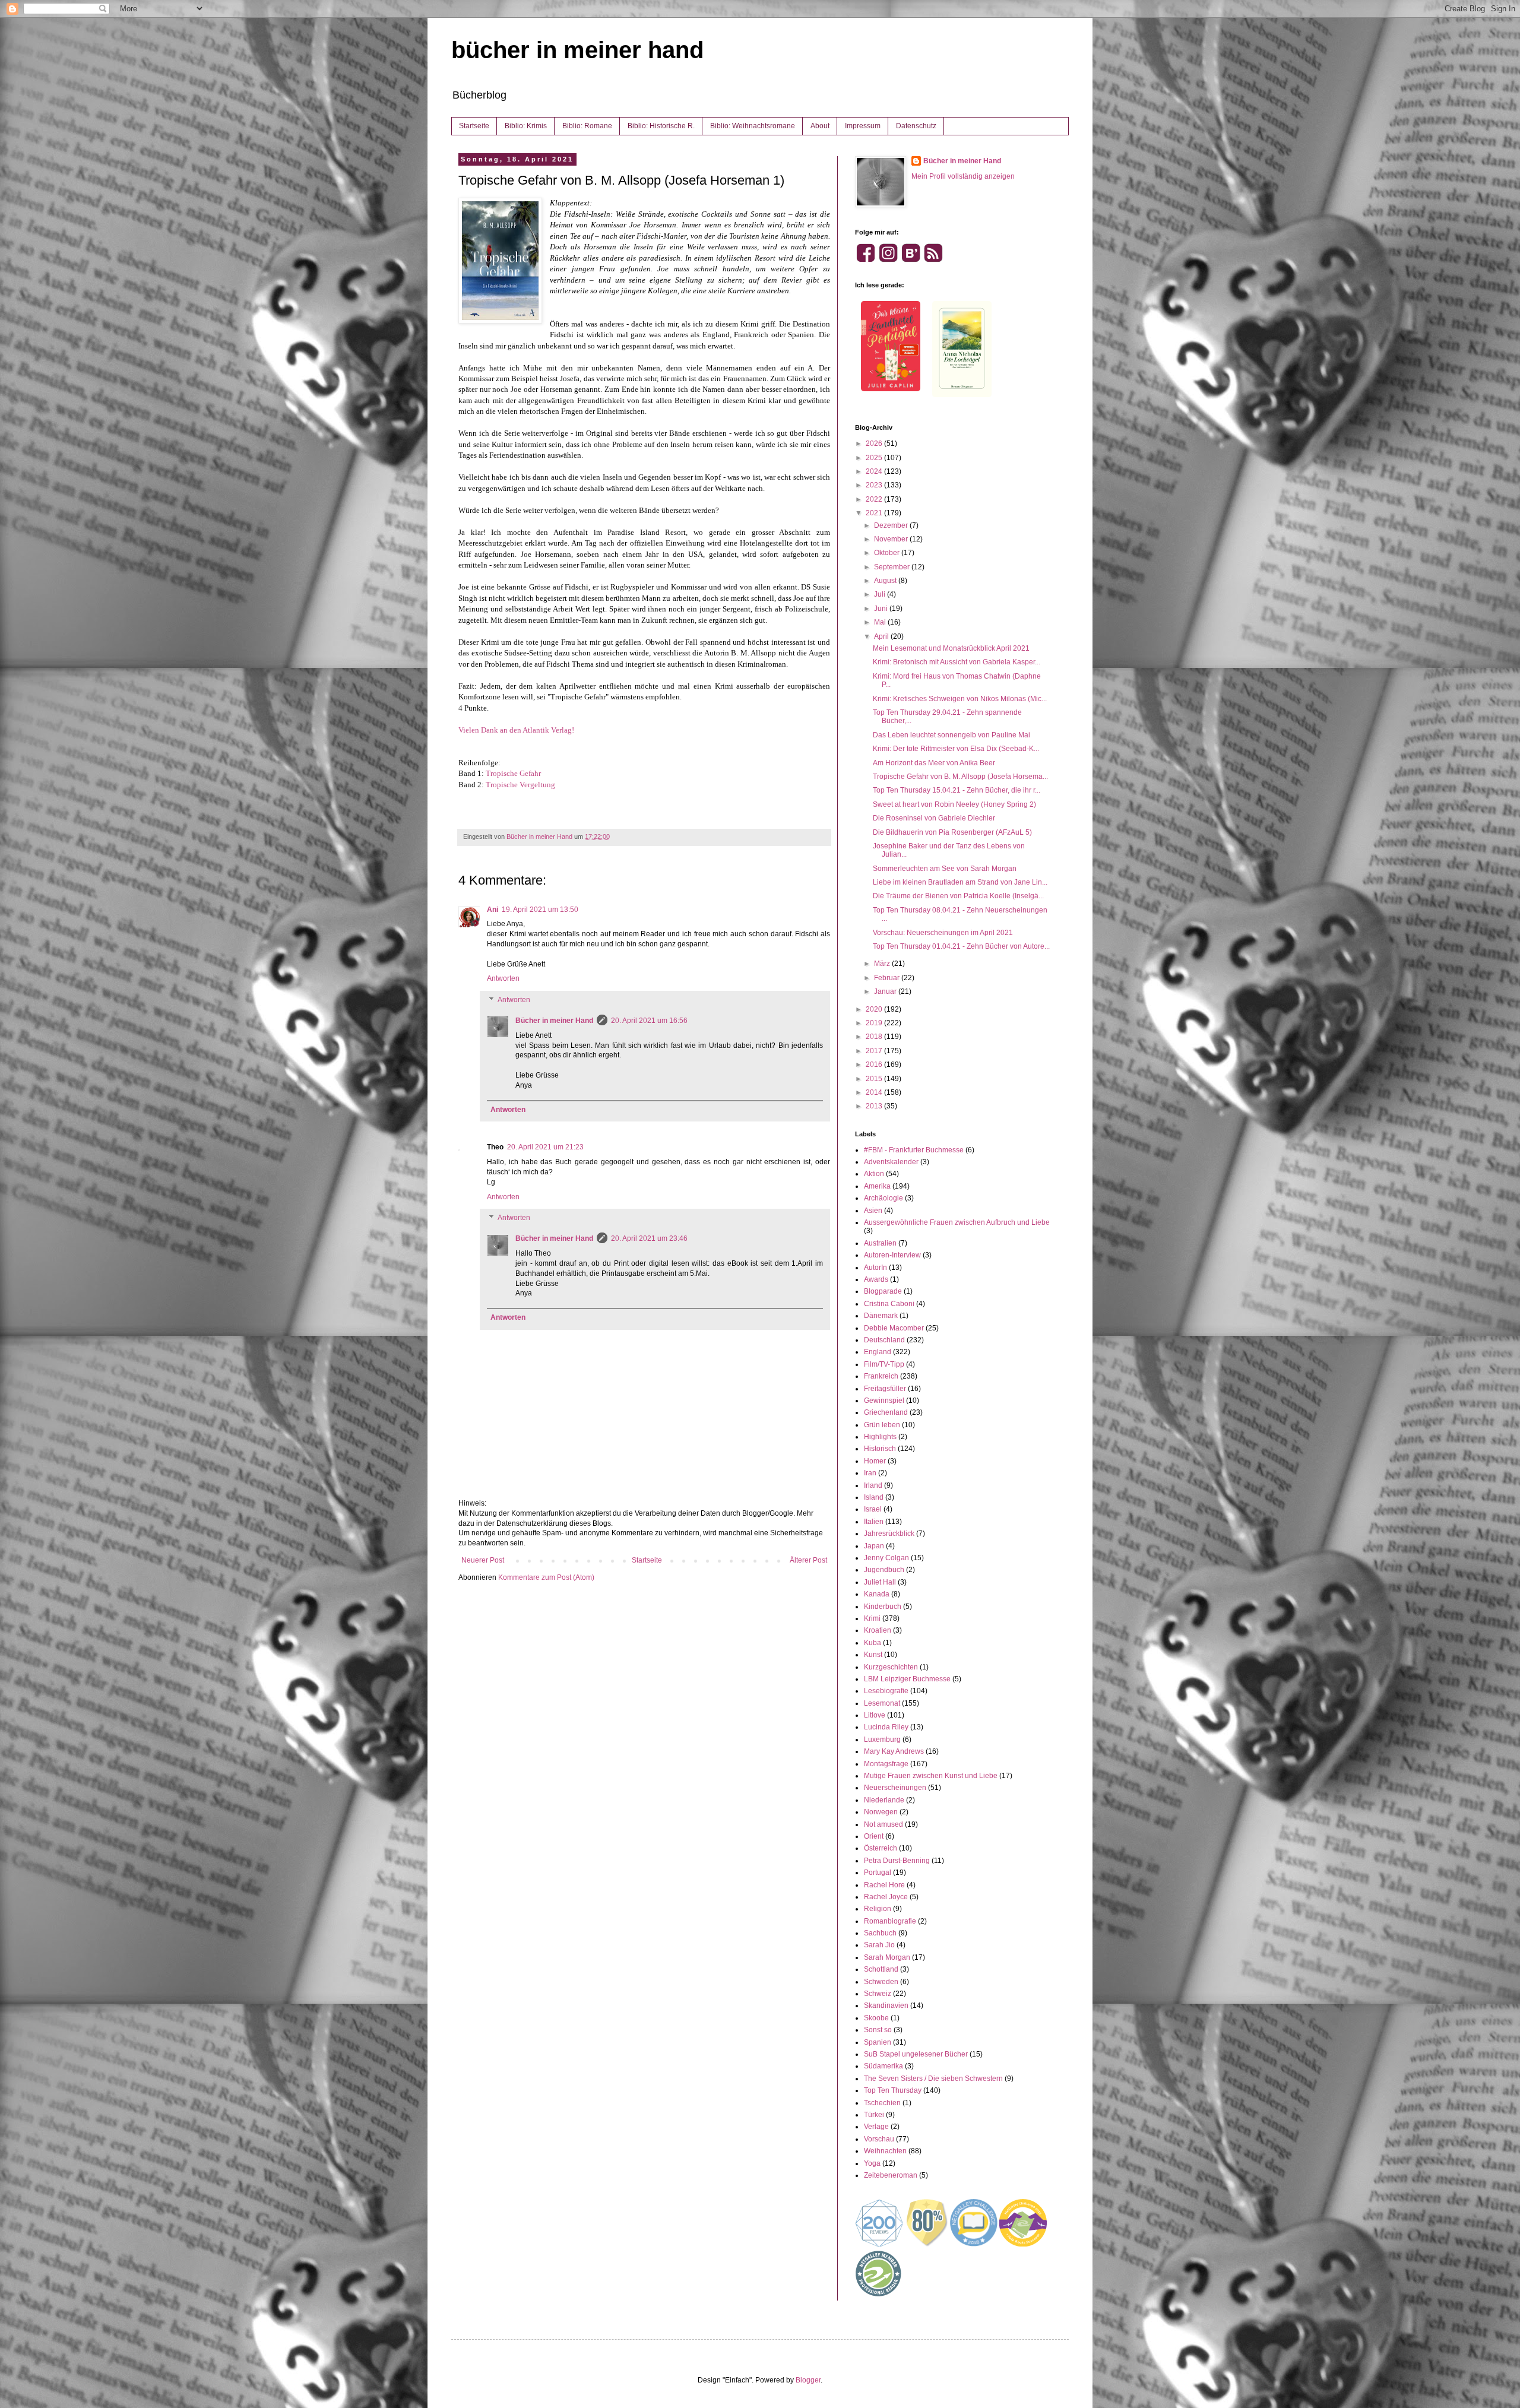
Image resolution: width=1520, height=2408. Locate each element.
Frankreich (881, 1376)
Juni (882, 609)
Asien (873, 1211)
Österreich (881, 1848)
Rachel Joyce (886, 1897)
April (882, 636)
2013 (875, 1106)
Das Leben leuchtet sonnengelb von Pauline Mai (951, 735)
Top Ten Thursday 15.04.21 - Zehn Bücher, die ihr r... (957, 790)
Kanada (877, 1594)
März (883, 964)
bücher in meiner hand (577, 50)
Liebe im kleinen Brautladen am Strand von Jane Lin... (960, 882)
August (886, 581)
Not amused (883, 1824)
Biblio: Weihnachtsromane (753, 126)
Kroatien (878, 1630)
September (893, 567)
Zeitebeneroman (891, 2175)
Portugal (878, 1872)
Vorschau (879, 2139)
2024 (875, 471)
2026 (875, 443)
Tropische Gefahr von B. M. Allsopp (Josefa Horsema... (960, 777)
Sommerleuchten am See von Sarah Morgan (945, 869)
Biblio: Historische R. (661, 126)
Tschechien (882, 2103)
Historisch (880, 1449)
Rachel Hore (884, 1885)
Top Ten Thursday (893, 2090)
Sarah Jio (879, 1945)
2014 (875, 1092)
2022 (875, 499)
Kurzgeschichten (891, 1667)
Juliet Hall (880, 1582)
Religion (878, 1909)
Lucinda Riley (886, 1727)
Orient (874, 1836)
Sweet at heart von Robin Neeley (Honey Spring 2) (954, 804)
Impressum (863, 126)
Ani (493, 910)
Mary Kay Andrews (894, 1751)
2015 (875, 1079)
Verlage (876, 2127)
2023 (875, 485)
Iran (870, 1473)
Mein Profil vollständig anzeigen (963, 176)
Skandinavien (886, 2005)
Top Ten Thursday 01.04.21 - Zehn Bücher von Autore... (961, 946)
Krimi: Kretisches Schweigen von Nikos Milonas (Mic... (960, 699)
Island (874, 1497)
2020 (875, 1009)
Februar (888, 978)
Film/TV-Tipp (884, 1364)
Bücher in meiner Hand (554, 1021)
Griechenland (886, 1412)
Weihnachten (885, 2151)
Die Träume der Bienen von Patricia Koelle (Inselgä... (958, 896)
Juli (881, 594)
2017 (875, 1051)
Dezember (892, 525)
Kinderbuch (883, 1607)
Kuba (873, 1643)
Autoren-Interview (892, 1255)
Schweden (881, 1982)
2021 (875, 513)
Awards (876, 1279)
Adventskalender (891, 1162)
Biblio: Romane (587, 126)
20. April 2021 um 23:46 (649, 1238)
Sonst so (878, 2030)
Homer (875, 1461)
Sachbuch (880, 1933)
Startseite (474, 126)
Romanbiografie (890, 1921)
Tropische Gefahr (513, 773)
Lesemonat (882, 1703)
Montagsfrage (886, 1764)
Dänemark (881, 1316)
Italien (874, 1522)
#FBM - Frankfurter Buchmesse (914, 1150)
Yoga (872, 2163)
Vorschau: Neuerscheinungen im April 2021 (943, 933)
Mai (881, 622)
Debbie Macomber (894, 1328)
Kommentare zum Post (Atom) (546, 1577)
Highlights (880, 1437)
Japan (874, 1546)
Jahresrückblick (889, 1533)
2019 (875, 1023)
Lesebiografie (886, 1691)
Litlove (875, 1715)
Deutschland (884, 1340)
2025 (875, 458)
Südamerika (883, 2066)
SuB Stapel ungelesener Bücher (916, 2054)
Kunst (873, 1655)
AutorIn (875, 1268)
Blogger (808, 2380)
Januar (886, 991)
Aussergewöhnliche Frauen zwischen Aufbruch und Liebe (957, 1222)
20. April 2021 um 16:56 (649, 1021)
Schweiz (878, 1994)
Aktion (874, 1174)
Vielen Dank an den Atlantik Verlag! (516, 730)
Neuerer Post (483, 1560)
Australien (880, 1243)
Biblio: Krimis (526, 126)
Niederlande (884, 1800)
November (892, 539)
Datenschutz (916, 126)
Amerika (877, 1186)
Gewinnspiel (884, 1401)
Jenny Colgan (886, 1558)
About (820, 126)
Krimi (872, 1618)
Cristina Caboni (889, 1304)
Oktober (888, 553)
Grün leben (882, 1425)
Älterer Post (808, 1560)
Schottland (881, 1969)
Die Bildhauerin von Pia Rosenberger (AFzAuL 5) (952, 832)
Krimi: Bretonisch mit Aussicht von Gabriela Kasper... (957, 662)
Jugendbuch (884, 1570)
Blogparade (883, 1291)
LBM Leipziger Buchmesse (907, 1679)
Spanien (878, 2042)
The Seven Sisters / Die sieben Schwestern (933, 2079)
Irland (873, 1485)
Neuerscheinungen (895, 1788)
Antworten (503, 978)
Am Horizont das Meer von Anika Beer (934, 763)
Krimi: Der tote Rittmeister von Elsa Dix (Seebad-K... (956, 749)
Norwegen (881, 1812)
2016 (875, 1064)
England (878, 1352)
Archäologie (883, 1198)
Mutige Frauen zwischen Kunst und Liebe (931, 1776)
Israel (873, 1509)
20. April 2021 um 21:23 (545, 1147)
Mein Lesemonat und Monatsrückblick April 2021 (951, 648)
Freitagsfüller (885, 1389)
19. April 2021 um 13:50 (540, 910)
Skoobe (876, 2018)
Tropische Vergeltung (520, 785)
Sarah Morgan (887, 1957)
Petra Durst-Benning (897, 1861)
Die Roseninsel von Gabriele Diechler (934, 818)
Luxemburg (882, 1740)
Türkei (874, 2115)
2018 (875, 1037)
